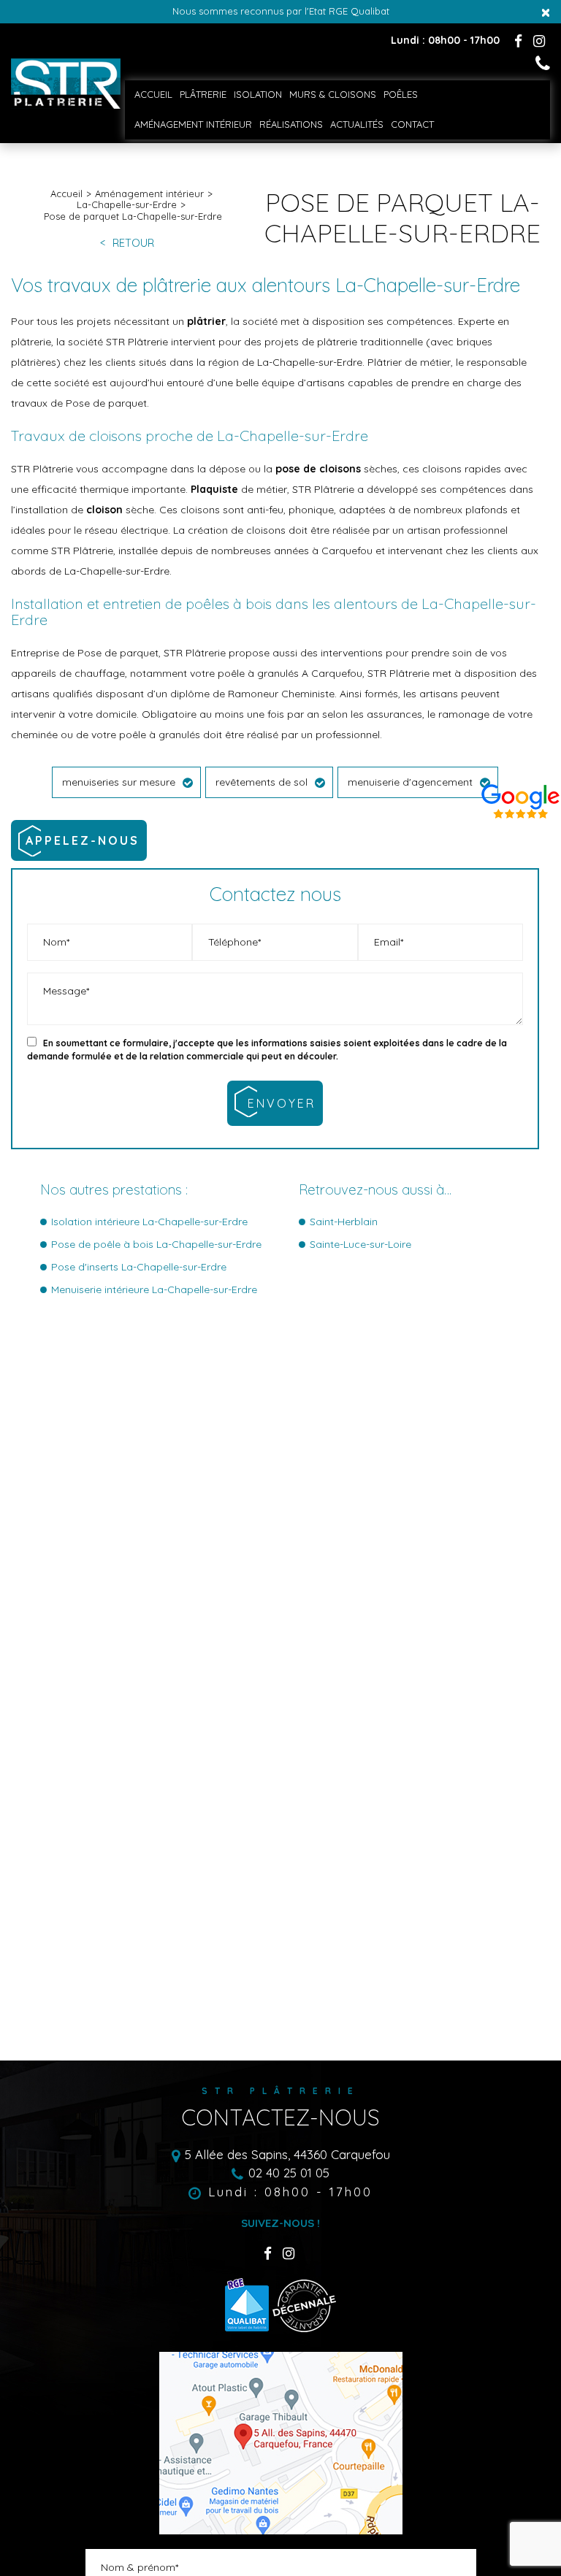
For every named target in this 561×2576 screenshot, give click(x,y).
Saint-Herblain (344, 1222)
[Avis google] (521, 798)
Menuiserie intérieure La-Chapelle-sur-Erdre (154, 1289)
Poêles (401, 94)
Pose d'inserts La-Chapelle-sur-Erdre (139, 1267)
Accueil (153, 94)
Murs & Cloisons (333, 94)
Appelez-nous (83, 840)
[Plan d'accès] (281, 2443)
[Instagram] (539, 41)
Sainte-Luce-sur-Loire (360, 1244)
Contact (412, 124)
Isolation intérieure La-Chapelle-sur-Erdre (149, 1222)
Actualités (357, 124)
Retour (133, 244)
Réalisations (291, 124)
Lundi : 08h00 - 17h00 (290, 2192)
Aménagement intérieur (193, 124)
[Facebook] (518, 41)
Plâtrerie (203, 94)
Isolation (258, 94)
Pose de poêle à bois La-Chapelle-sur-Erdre (156, 1244)
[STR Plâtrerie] (66, 105)
